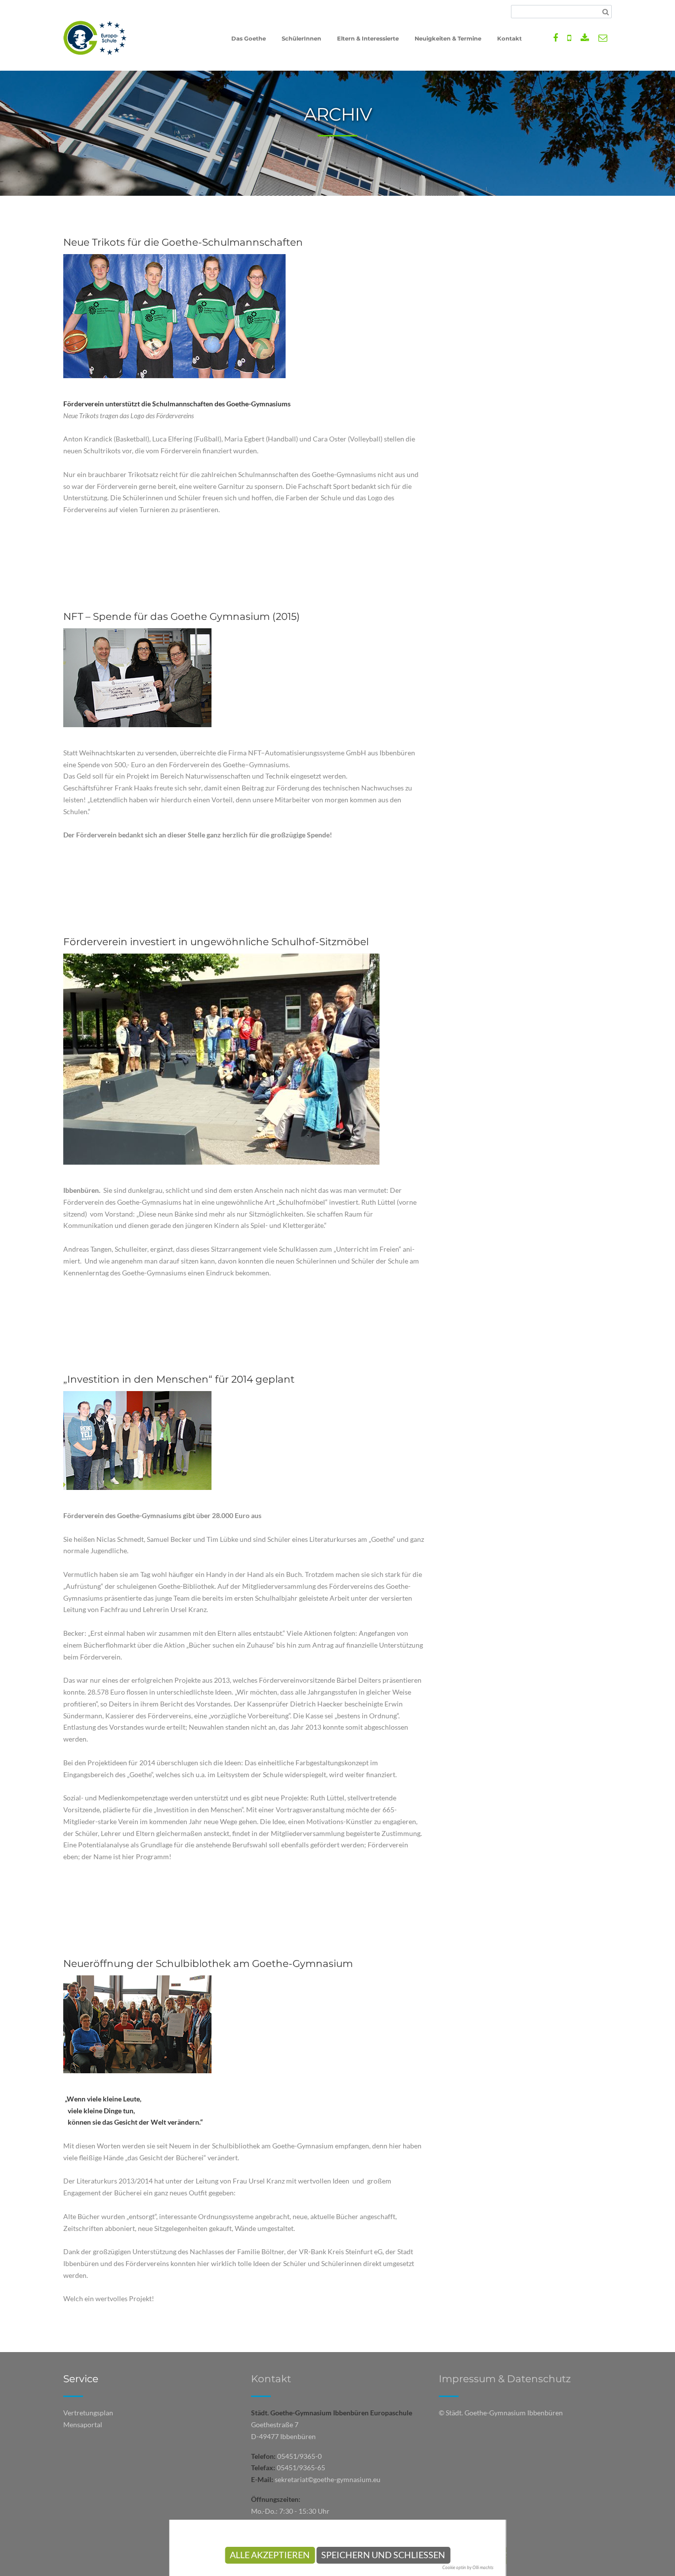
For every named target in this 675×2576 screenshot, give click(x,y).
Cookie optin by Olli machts (468, 2567)
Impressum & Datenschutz (505, 2379)
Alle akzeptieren (270, 2555)
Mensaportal (83, 2424)
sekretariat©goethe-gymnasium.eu (328, 2479)
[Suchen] (606, 12)
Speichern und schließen (383, 2555)
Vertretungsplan (88, 2413)
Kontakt (271, 2379)
